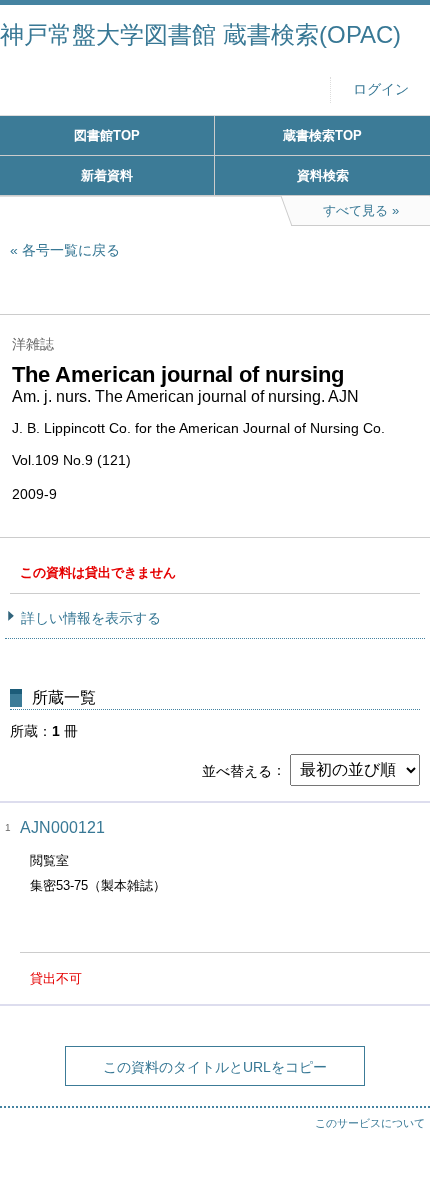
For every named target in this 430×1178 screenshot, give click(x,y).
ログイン (381, 89)
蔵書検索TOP (322, 135)
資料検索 (323, 175)
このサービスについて (370, 1123)
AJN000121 (62, 827)
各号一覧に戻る (71, 250)
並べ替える (237, 770)
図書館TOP (107, 135)
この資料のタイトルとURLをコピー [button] (215, 1067)
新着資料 (107, 175)
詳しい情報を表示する (91, 618)
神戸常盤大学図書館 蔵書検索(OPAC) (200, 34)
